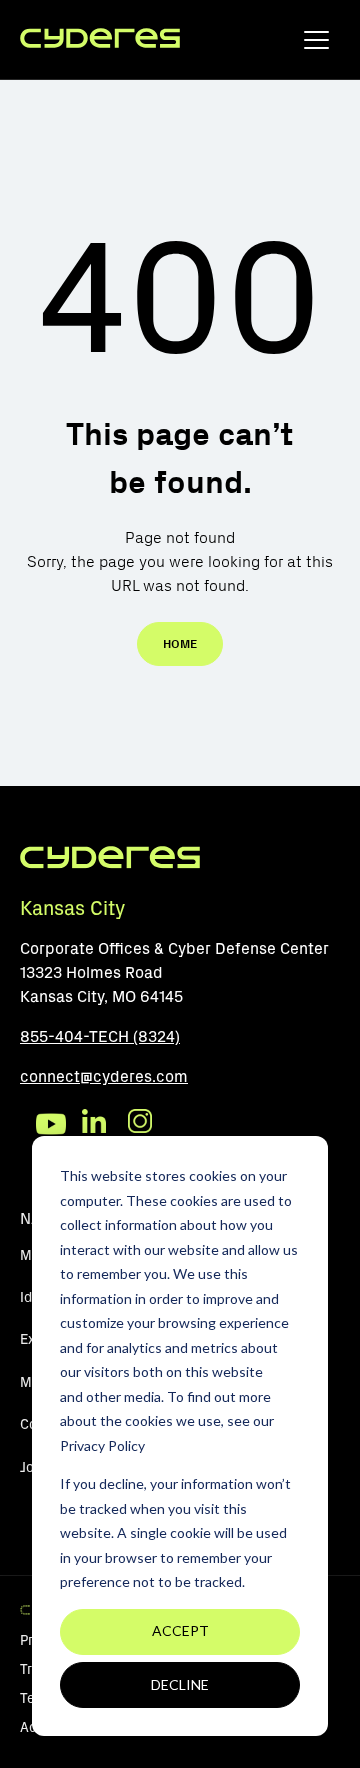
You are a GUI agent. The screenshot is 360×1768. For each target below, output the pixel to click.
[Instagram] (143, 1124)
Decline (180, 1684)
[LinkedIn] (97, 1124)
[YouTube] (51, 1124)
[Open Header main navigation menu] (316, 44)
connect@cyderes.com (104, 1076)
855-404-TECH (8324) (100, 1036)
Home (180, 644)
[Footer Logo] (110, 864)
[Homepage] (100, 39)
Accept (180, 1630)
